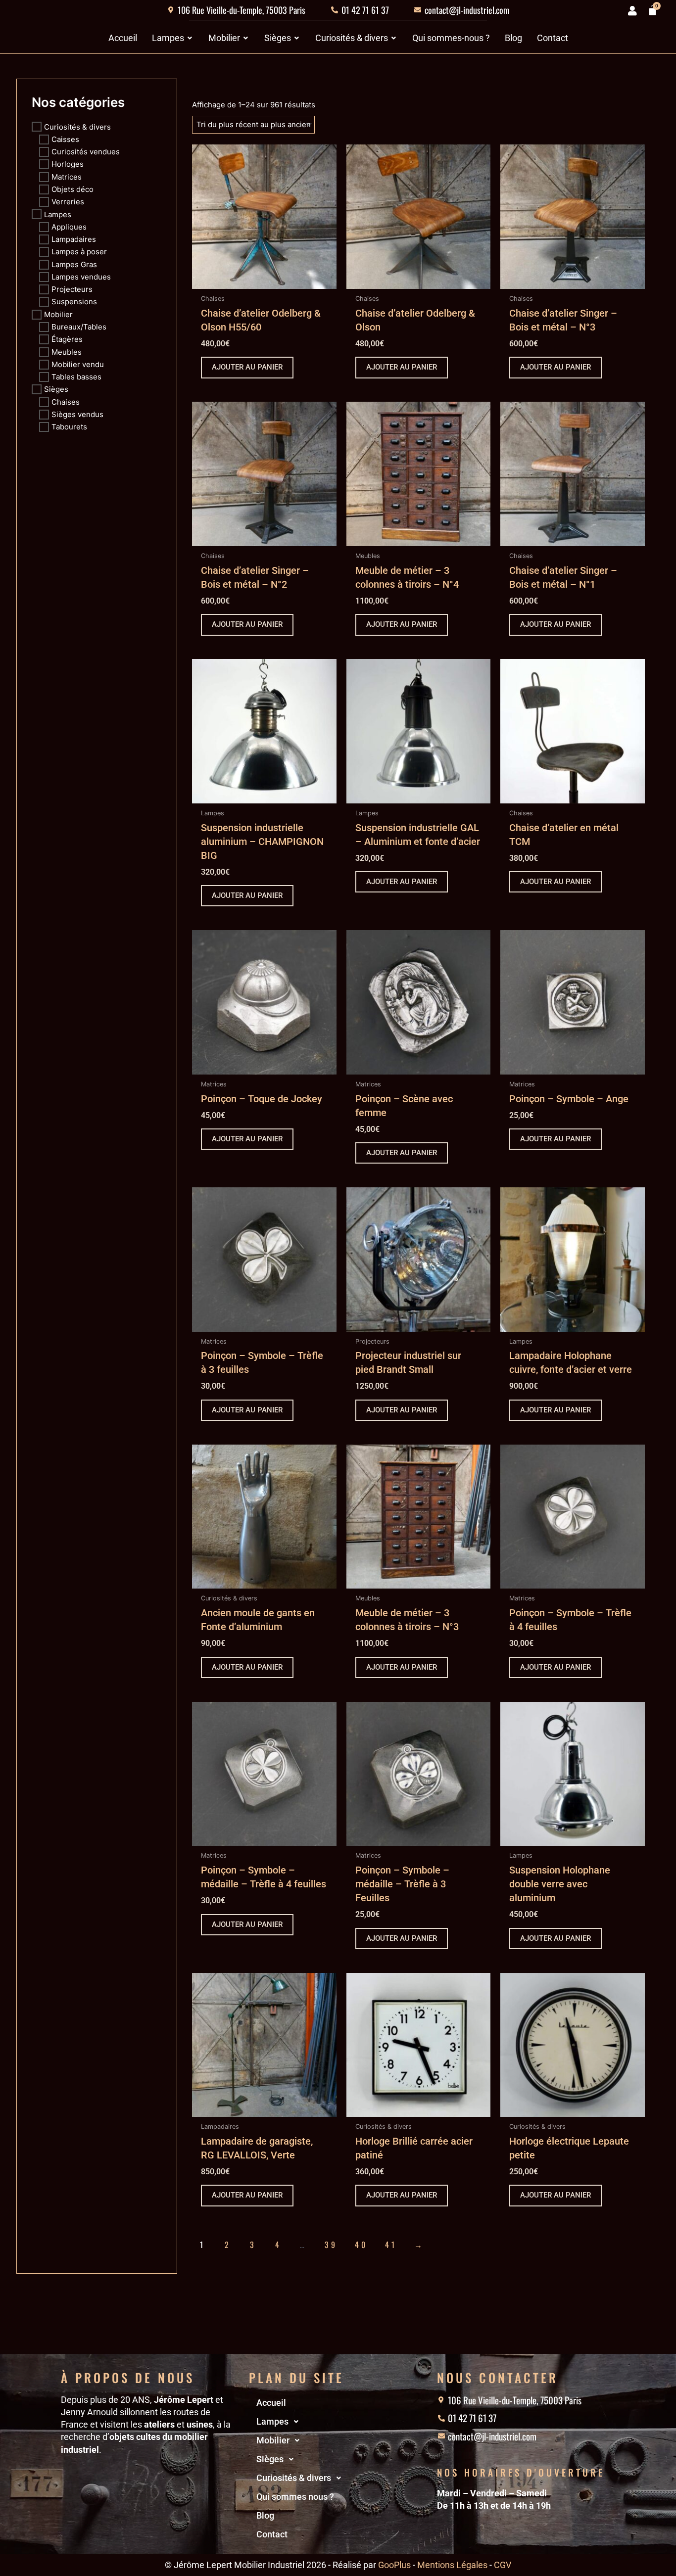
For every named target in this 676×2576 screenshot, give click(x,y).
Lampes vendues (81, 276)
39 (331, 2245)
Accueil (271, 2403)
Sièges (56, 389)
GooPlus (394, 2565)
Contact (272, 2534)
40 (361, 2245)
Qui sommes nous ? (295, 2497)
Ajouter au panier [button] (247, 367)
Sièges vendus (77, 414)
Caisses (65, 139)
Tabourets (69, 427)
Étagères (67, 339)
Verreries (68, 202)
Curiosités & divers (77, 126)
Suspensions (74, 302)
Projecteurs (72, 289)
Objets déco (72, 189)
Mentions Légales (452, 2565)
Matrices (67, 176)
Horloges (68, 164)
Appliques (69, 226)
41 (391, 2245)
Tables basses (76, 377)
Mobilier (58, 314)
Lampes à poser (79, 252)
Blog (265, 2515)
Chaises (66, 401)
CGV (503, 2565)
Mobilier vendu (78, 364)
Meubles (67, 351)
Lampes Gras (74, 264)
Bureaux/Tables (79, 327)
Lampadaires (74, 239)
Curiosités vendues (86, 152)
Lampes (58, 214)
